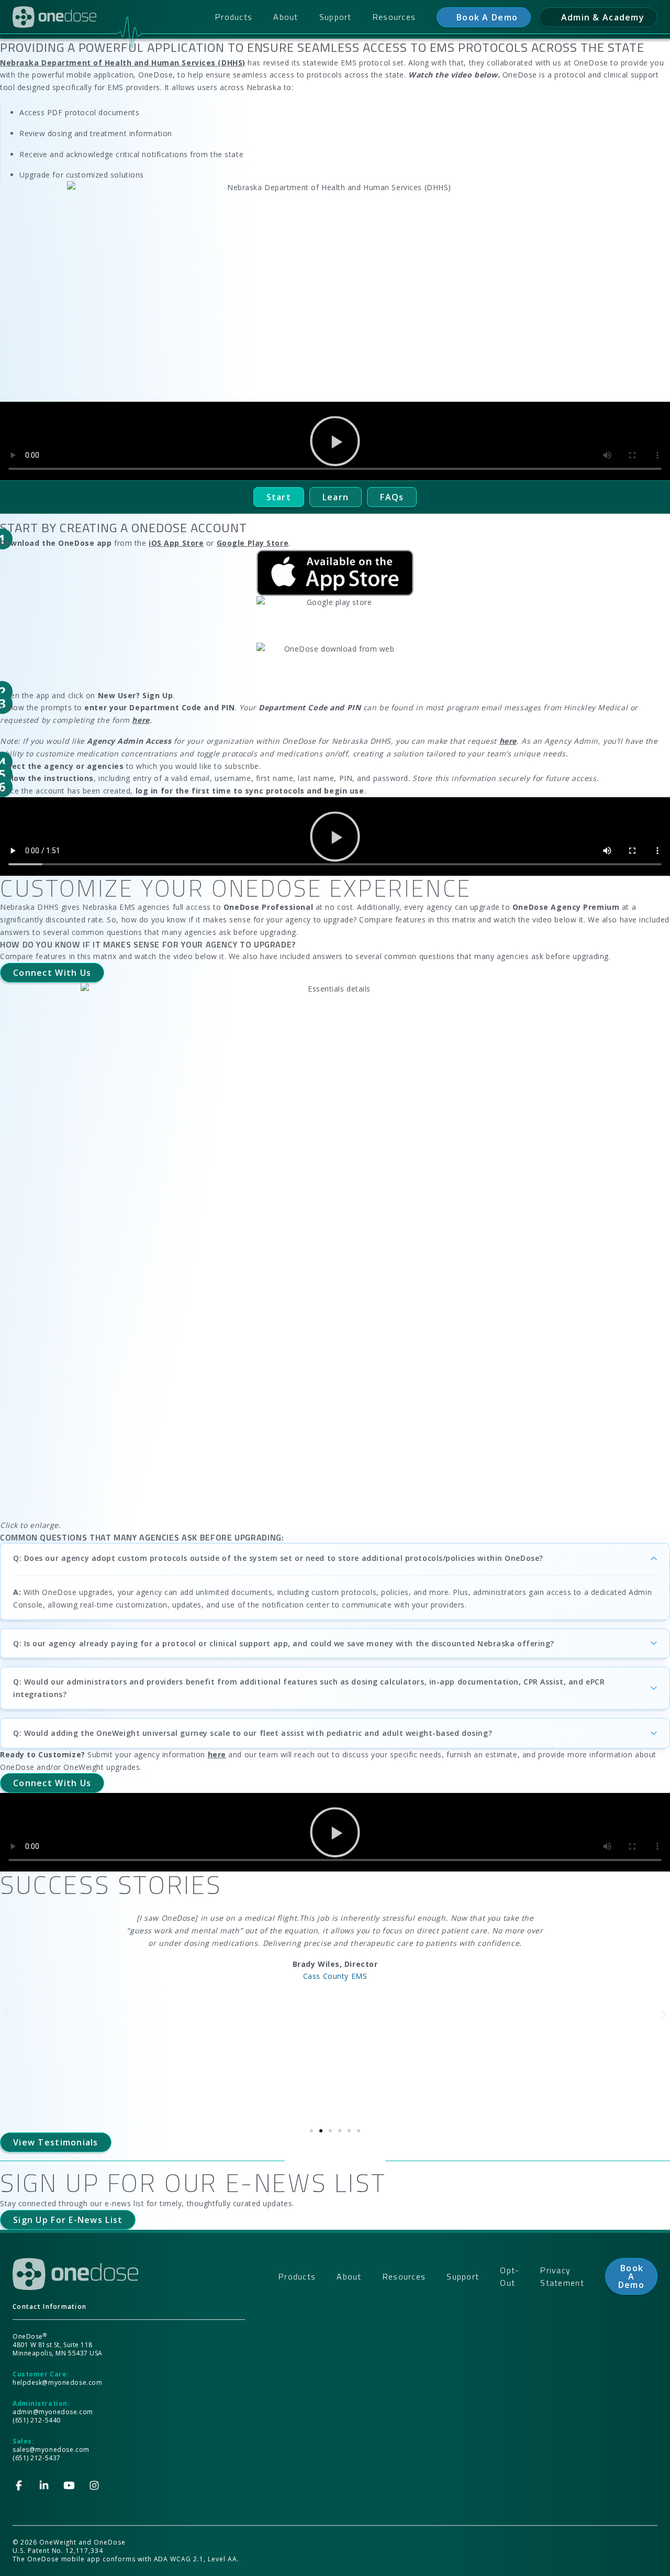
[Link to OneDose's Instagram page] (94, 2485)
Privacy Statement (562, 2276)
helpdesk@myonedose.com (57, 2382)
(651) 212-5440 (37, 2420)
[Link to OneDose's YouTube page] (69, 2485)
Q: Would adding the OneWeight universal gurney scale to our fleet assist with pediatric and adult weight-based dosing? (253, 1733)
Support (336, 17)
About (286, 17)
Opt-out (510, 2276)
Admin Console (598, 17)
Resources (394, 17)
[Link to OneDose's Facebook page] (19, 2485)
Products (234, 17)
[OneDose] (54, 17)
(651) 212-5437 (37, 2458)
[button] (335, 441)
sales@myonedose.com (51, 2450)
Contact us (484, 17)
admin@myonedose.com (53, 2412)
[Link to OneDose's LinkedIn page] (44, 2485)
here (217, 1754)
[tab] (279, 497)
